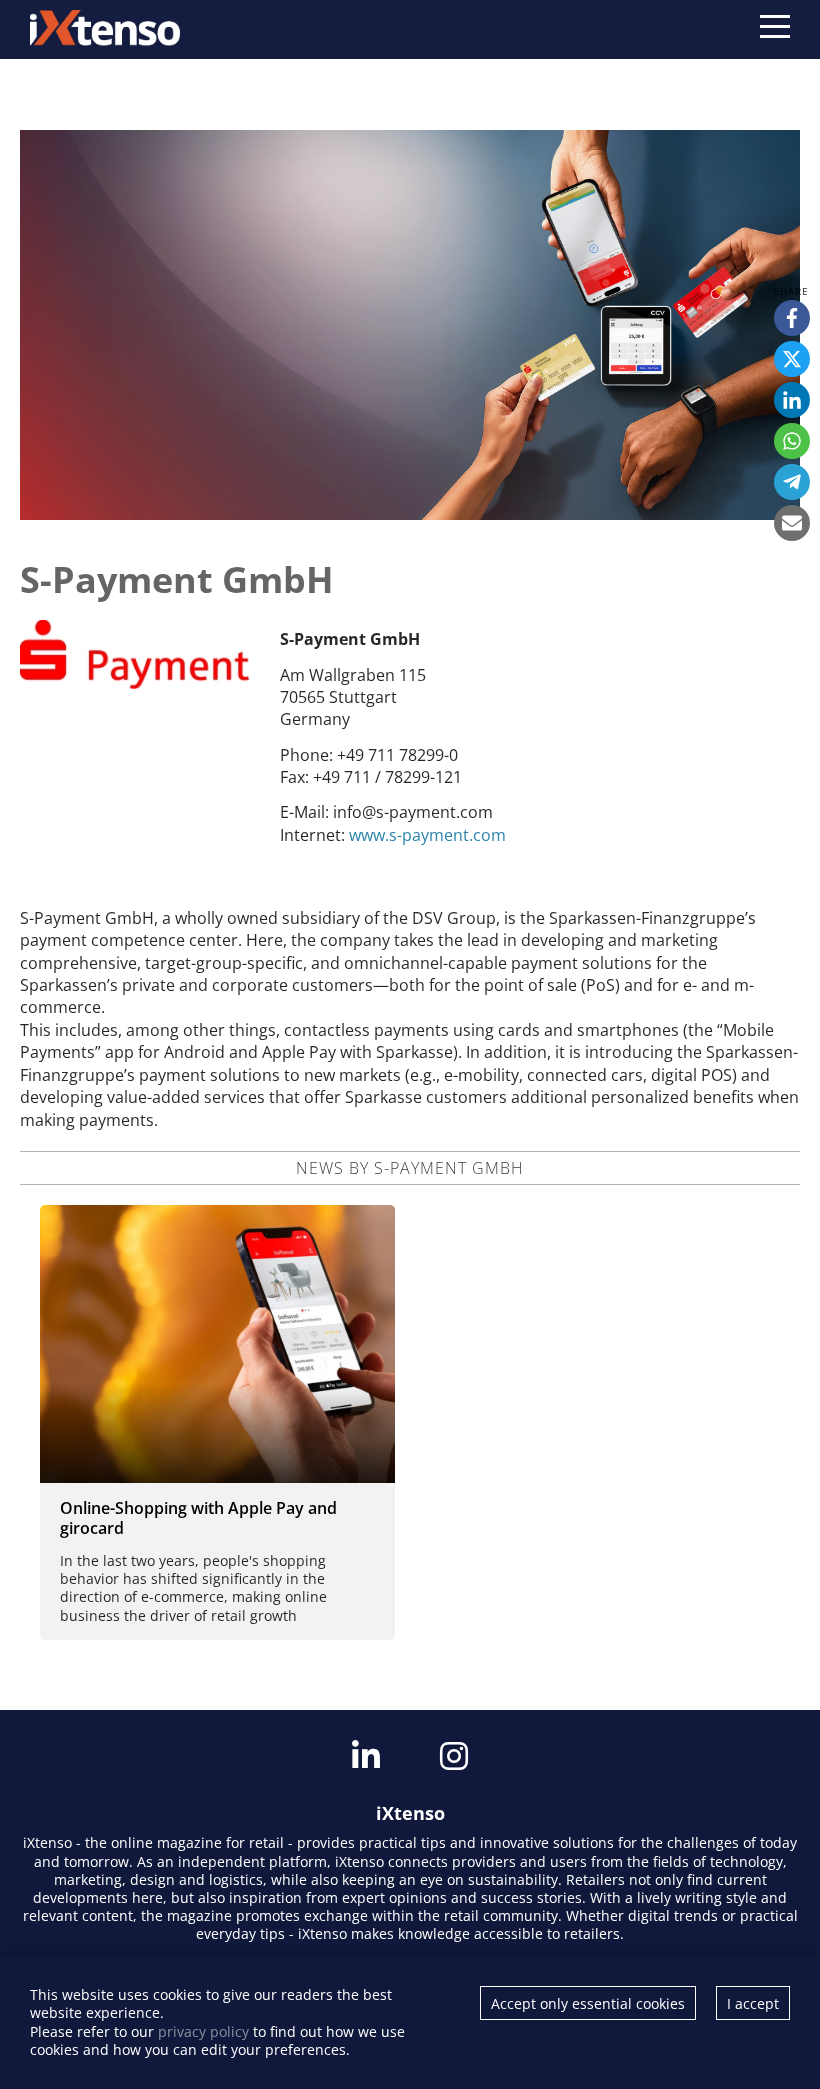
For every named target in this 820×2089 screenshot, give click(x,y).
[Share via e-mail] (792, 523)
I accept (753, 2003)
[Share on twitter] (792, 359)
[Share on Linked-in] (792, 400)
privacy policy (203, 2031)
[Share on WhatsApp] (792, 441)
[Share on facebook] (792, 318)
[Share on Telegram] (792, 482)
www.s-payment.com (427, 835)
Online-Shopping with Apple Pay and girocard (198, 1518)
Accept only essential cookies (588, 2003)
